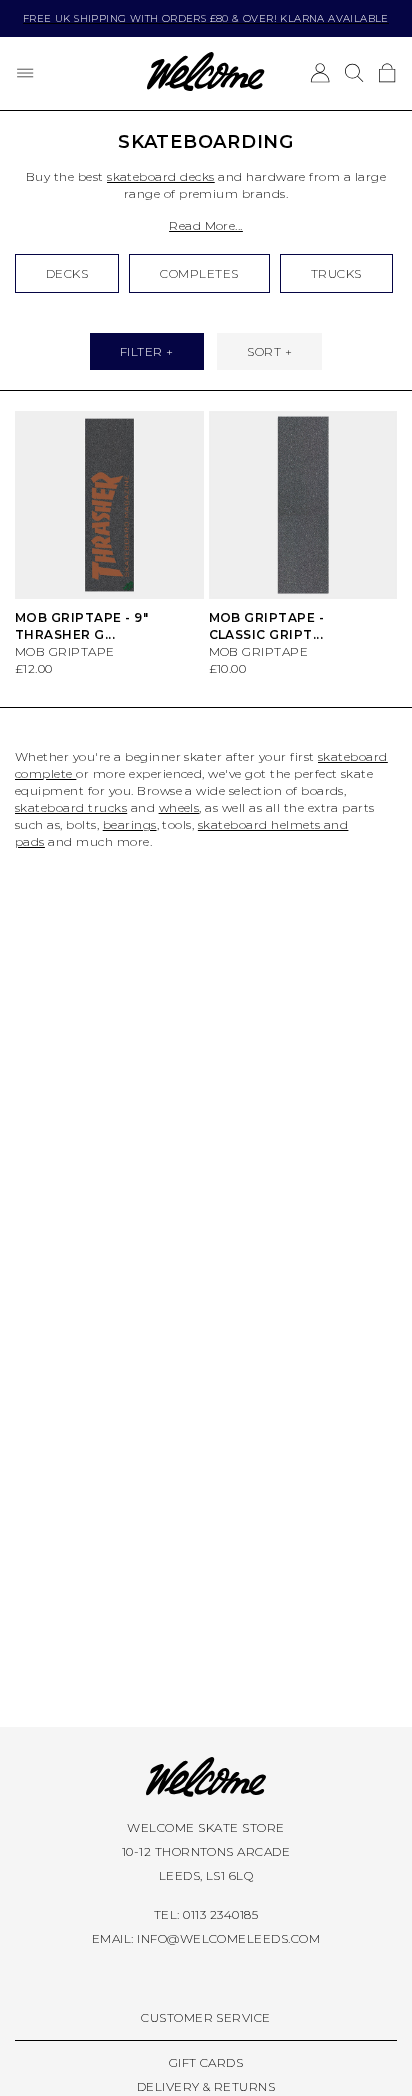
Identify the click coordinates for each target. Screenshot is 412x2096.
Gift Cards (206, 2062)
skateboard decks (161, 176)
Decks (67, 273)
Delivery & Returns (206, 2086)
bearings (130, 824)
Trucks (336, 273)
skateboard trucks (71, 807)
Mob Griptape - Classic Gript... (267, 626)
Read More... (206, 225)
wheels (179, 807)
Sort (264, 351)
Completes (199, 273)
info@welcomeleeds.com (228, 1938)
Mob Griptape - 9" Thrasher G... (81, 626)
